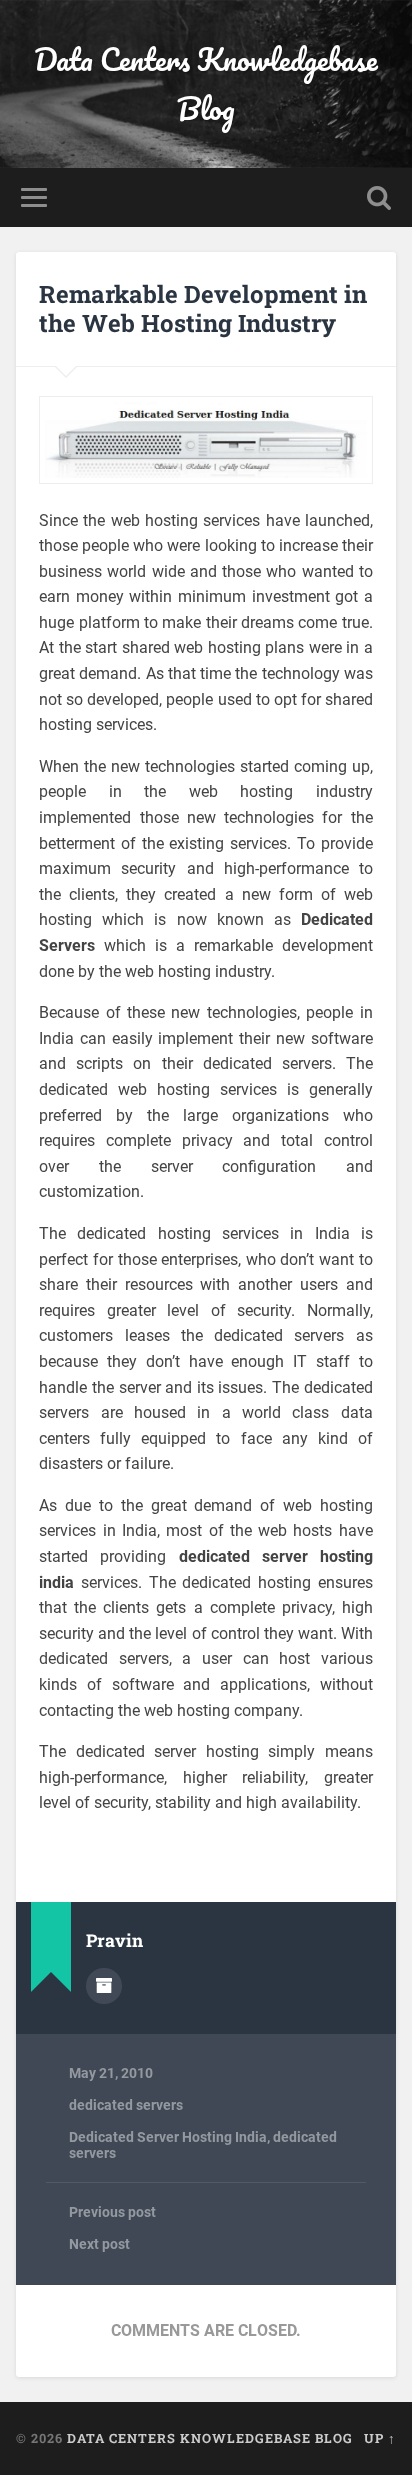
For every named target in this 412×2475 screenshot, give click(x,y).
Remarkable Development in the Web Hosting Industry (203, 308)
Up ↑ (380, 2438)
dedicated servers (126, 2105)
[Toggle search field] (379, 197)
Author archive (104, 1986)
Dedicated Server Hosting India (168, 2137)
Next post (99, 2244)
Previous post (112, 2212)
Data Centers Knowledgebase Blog (206, 84)
